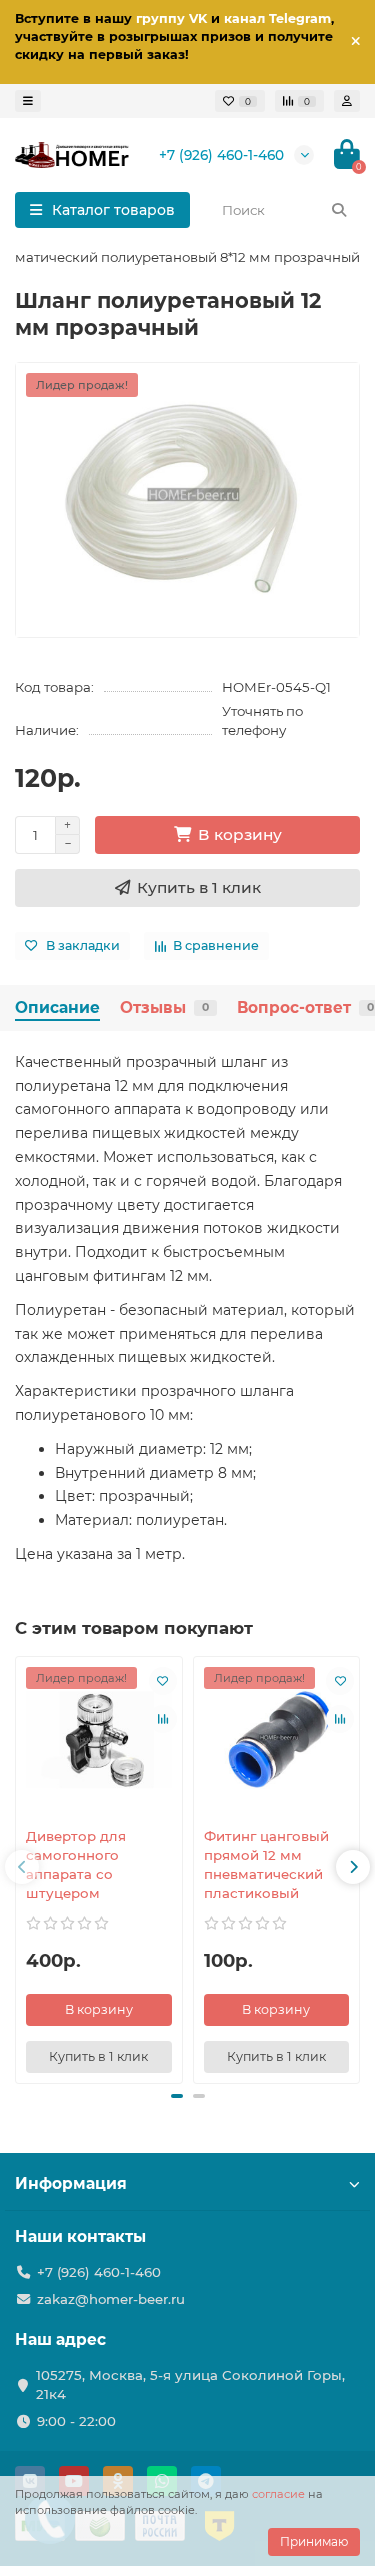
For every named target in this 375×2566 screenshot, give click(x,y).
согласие (278, 2494)
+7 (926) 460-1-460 (221, 155)
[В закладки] (163, 1681)
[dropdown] (28, 101)
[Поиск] (339, 210)
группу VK (171, 18)
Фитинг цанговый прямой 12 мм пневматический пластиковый (266, 1864)
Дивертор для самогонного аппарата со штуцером (76, 1864)
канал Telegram (277, 18)
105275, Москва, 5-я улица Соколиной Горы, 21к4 (190, 2384)
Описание (57, 1007)
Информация (71, 2183)
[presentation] (22, 1867)
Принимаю (314, 2541)
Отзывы (164, 1007)
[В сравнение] (163, 1719)
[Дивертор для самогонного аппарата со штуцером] (99, 1740)
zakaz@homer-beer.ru (111, 2299)
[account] (347, 101)
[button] (177, 2096)
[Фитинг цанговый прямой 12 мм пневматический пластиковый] (277, 1740)
